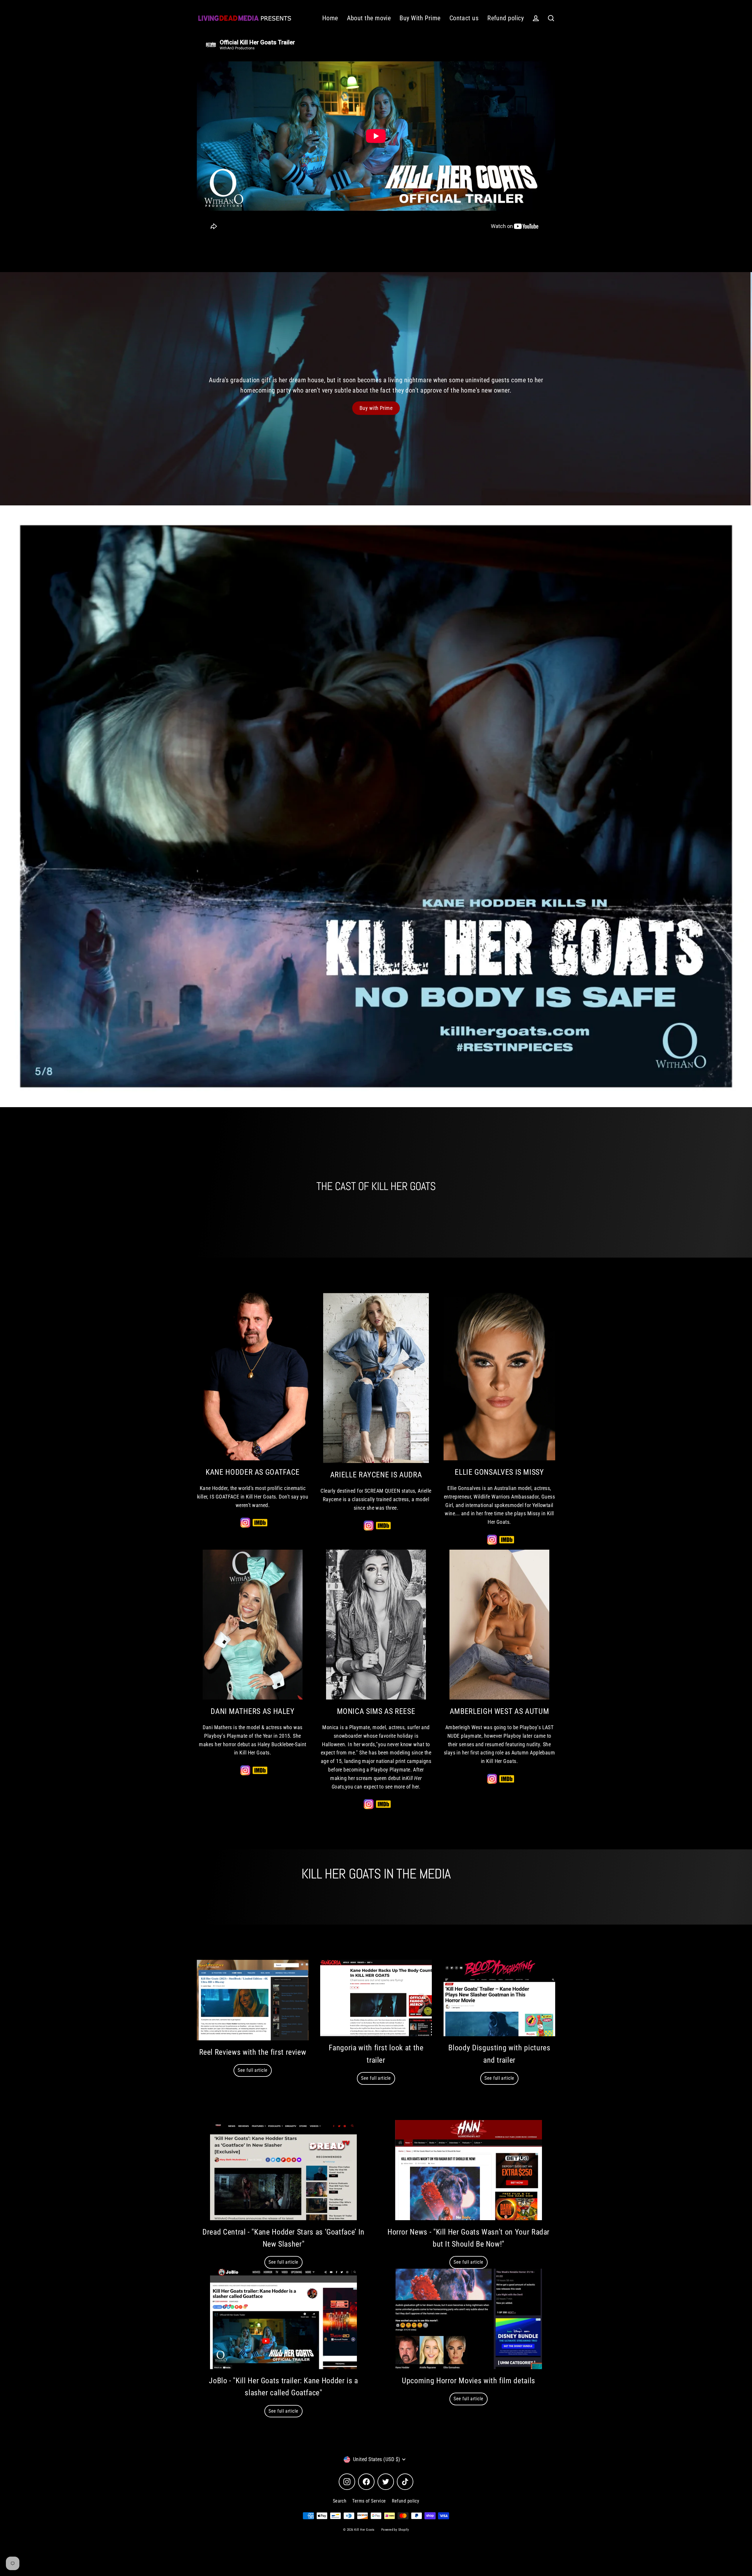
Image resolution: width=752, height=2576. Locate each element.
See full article (252, 2070)
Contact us (464, 18)
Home (330, 18)
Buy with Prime (376, 408)
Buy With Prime (420, 18)
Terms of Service (369, 2501)
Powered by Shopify (395, 2530)
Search (340, 2501)
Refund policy (506, 18)
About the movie (369, 18)
